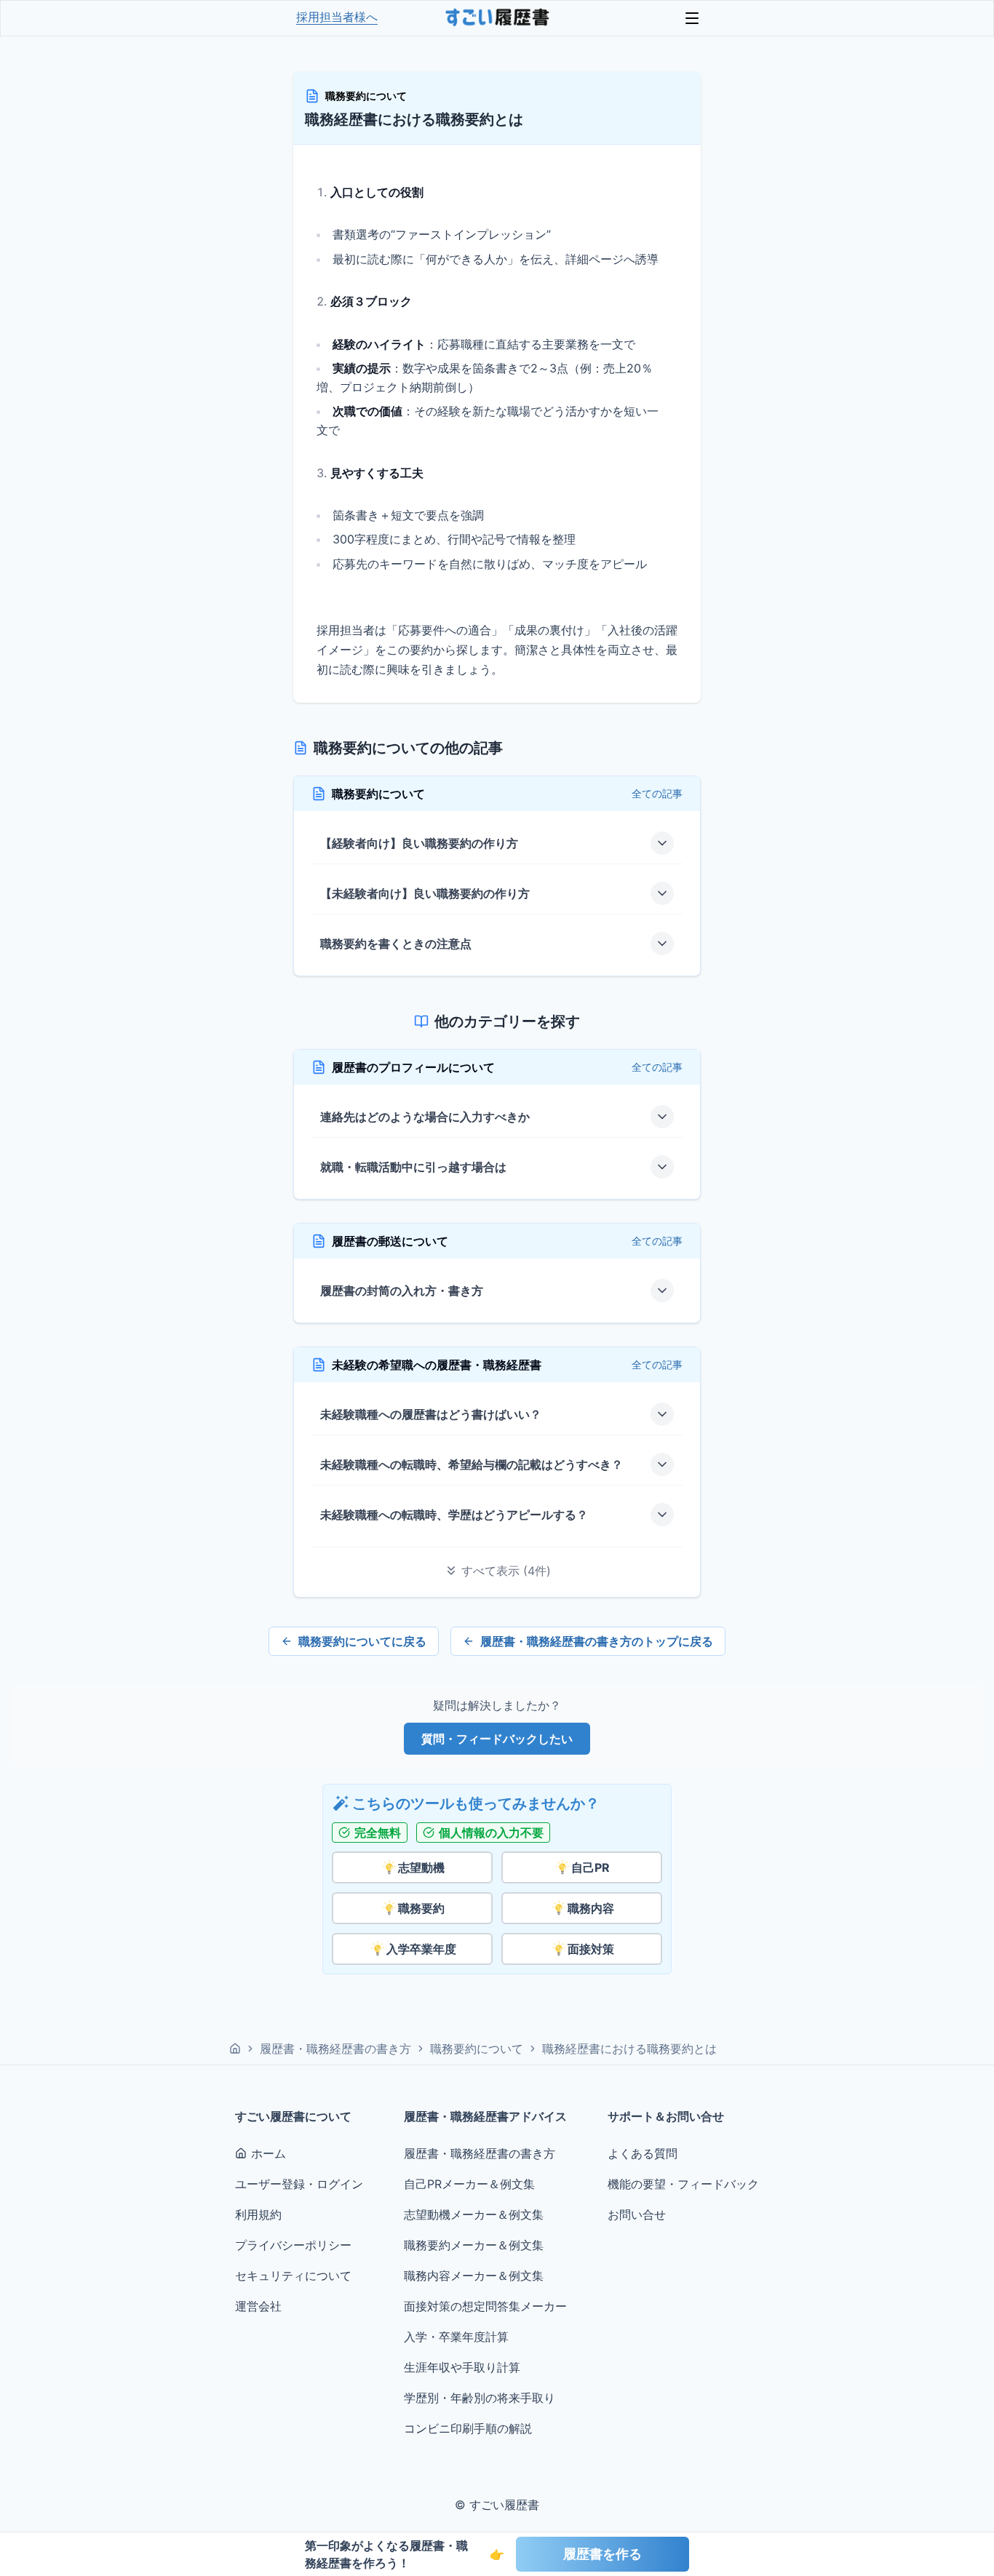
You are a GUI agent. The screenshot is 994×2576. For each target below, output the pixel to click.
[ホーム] (235, 2049)
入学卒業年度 (421, 1949)
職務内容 (591, 1908)
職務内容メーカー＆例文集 (474, 2276)
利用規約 (258, 2214)
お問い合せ (637, 2214)
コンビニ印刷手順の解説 (468, 2428)
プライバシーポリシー (293, 2245)
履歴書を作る (603, 2554)
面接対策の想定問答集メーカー (485, 2306)
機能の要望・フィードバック (683, 2184)
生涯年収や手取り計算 (462, 2367)
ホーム (269, 2153)
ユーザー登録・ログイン (299, 2184)
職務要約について (366, 96)
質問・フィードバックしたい (497, 1739)
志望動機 (421, 1867)
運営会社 (258, 2306)
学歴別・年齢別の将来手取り (480, 2398)
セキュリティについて (293, 2276)
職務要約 (421, 1908)
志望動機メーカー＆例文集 (474, 2214)
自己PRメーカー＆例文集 (469, 2184)
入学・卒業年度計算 (456, 2337)
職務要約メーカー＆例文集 (474, 2245)
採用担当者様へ (337, 17)
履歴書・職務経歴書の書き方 (335, 2049)
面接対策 (591, 1949)
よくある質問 (643, 2153)
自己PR (591, 1867)
